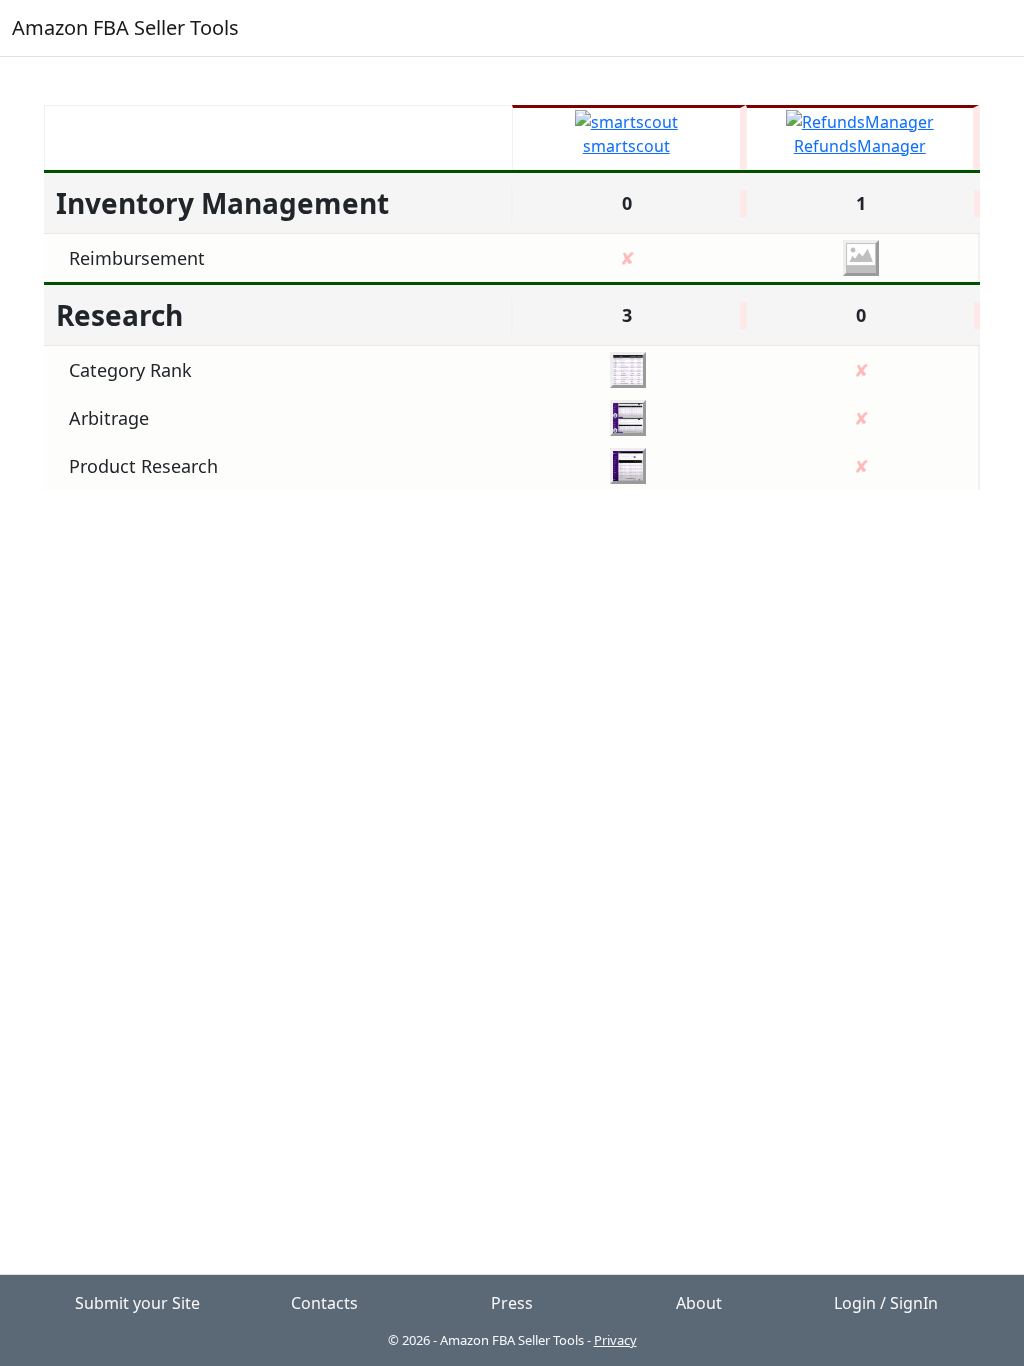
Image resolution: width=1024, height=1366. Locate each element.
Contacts (324, 1303)
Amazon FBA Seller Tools (125, 27)
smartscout (626, 146)
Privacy (615, 1340)
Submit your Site (137, 1303)
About (699, 1303)
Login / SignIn (886, 1303)
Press (512, 1303)
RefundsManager (860, 146)
